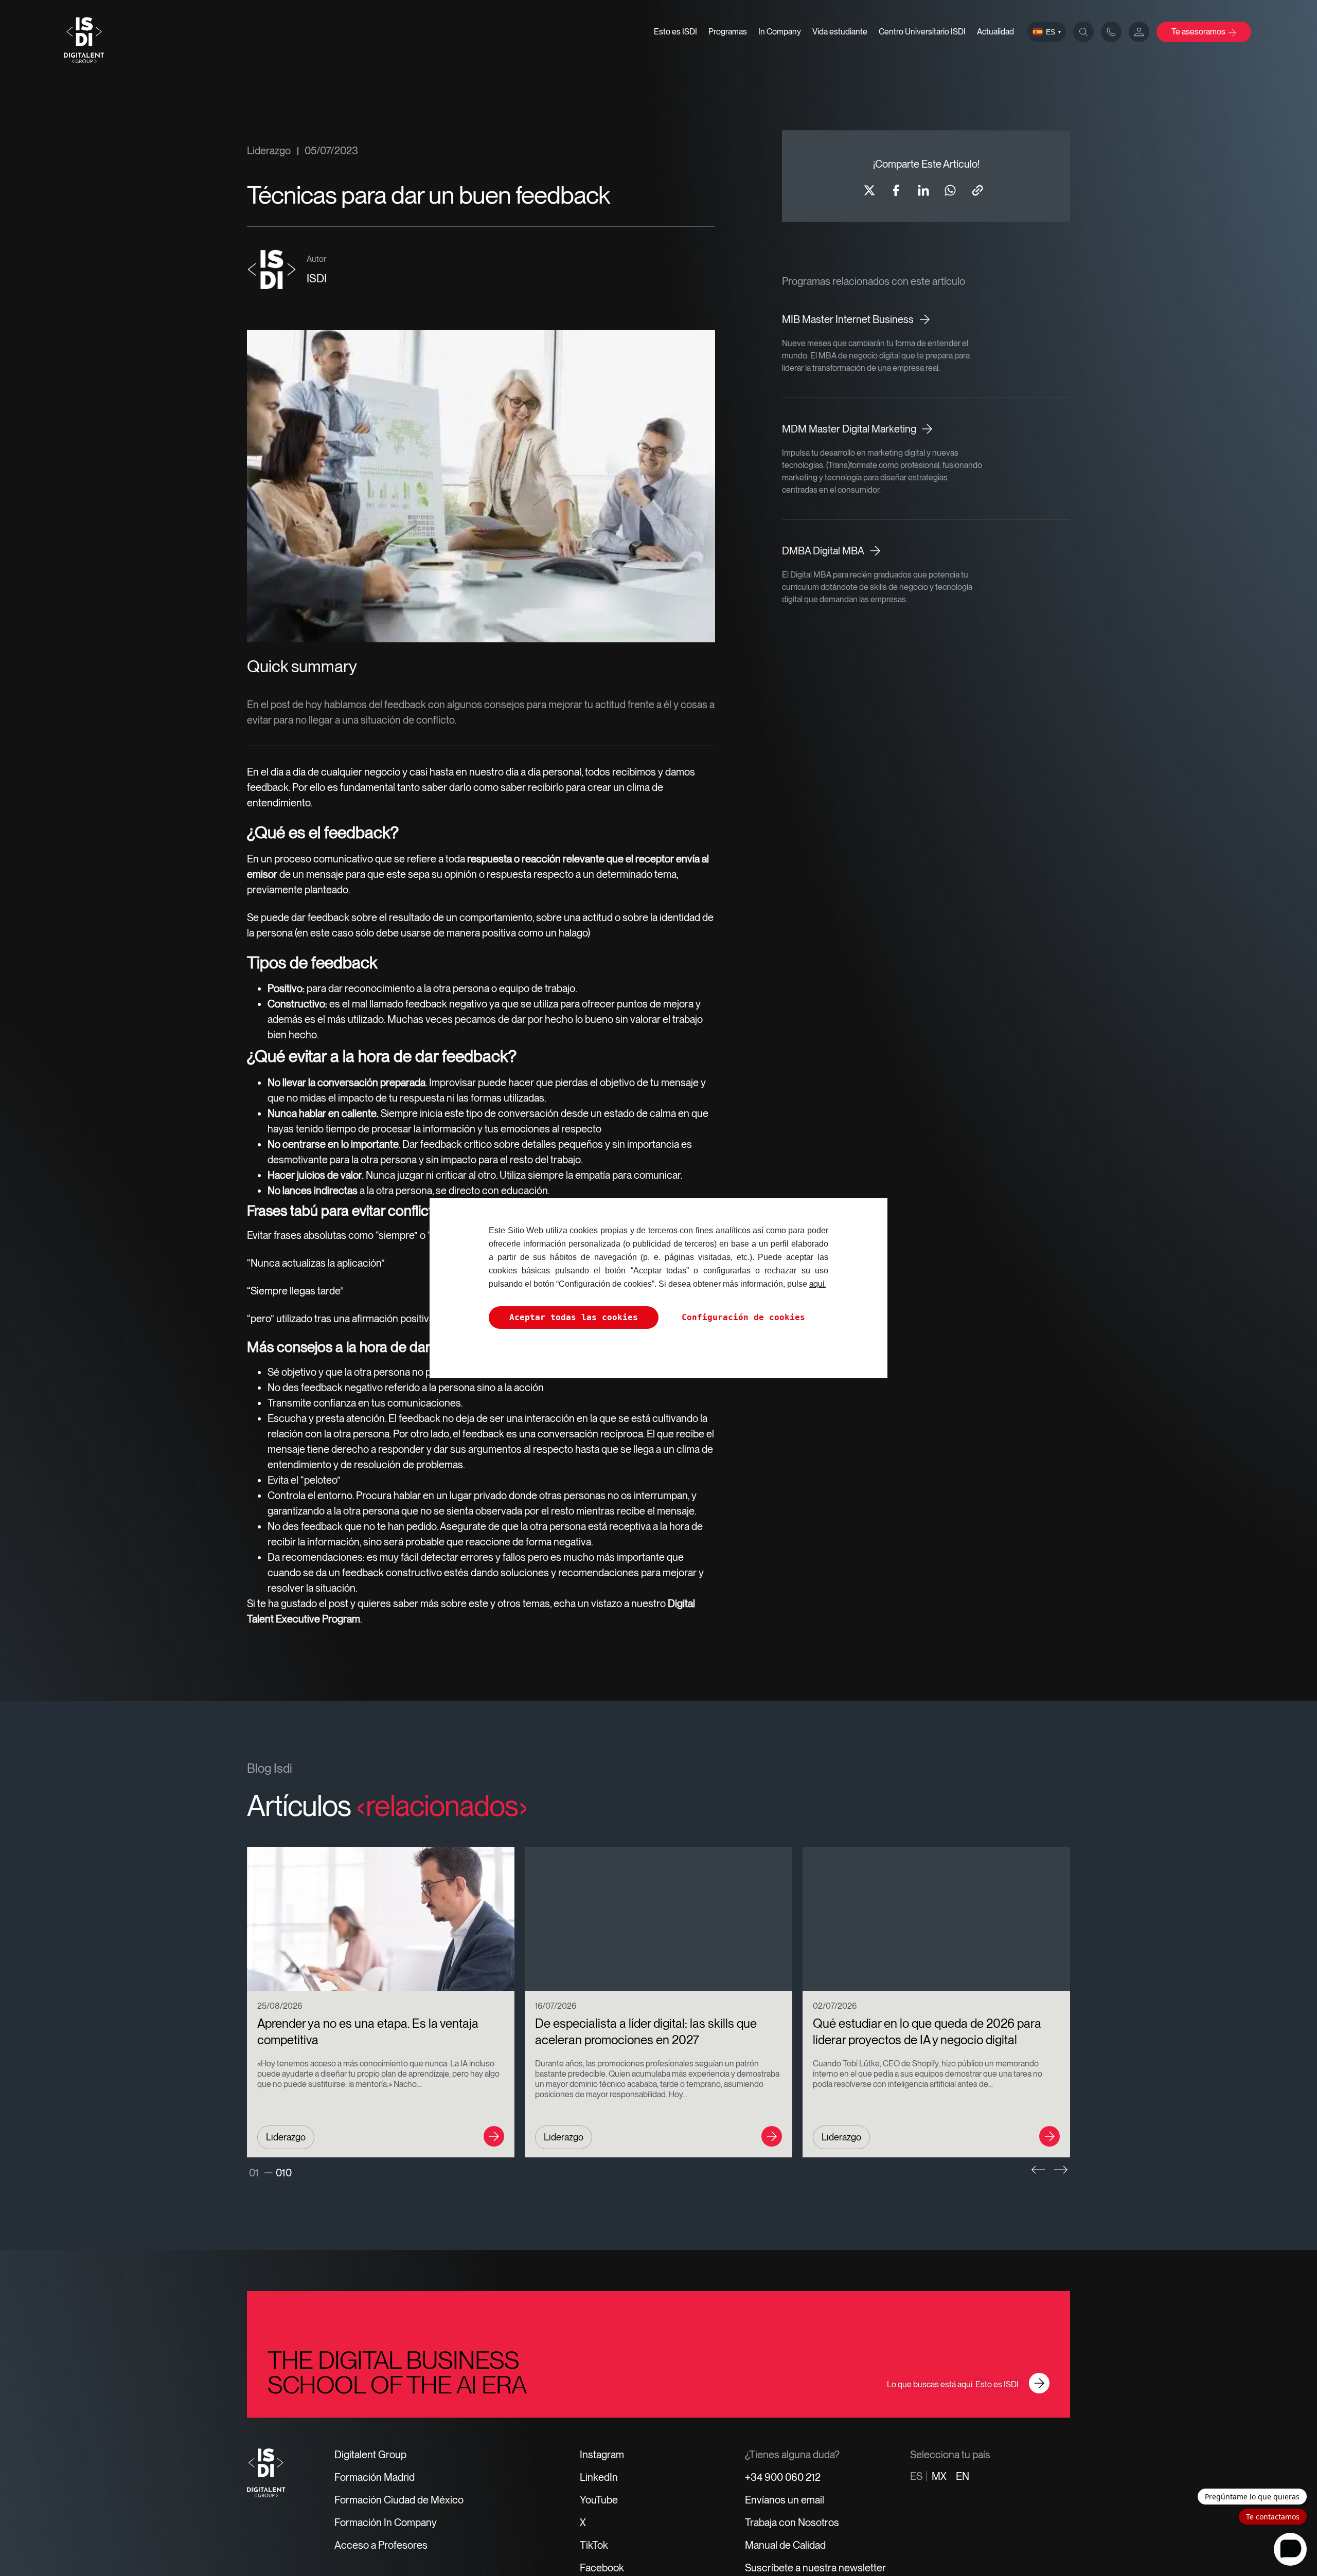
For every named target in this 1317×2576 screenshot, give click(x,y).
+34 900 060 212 (783, 2477)
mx (939, 2476)
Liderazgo (269, 151)
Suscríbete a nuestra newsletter (815, 2568)
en (963, 2476)
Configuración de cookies (743, 1317)
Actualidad (995, 32)
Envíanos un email (785, 2500)
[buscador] (1083, 32)
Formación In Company (386, 2523)
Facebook (602, 2568)
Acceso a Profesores (381, 2545)
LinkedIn (599, 2477)
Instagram (602, 2455)
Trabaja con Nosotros (792, 2523)
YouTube (599, 2500)
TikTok (594, 2545)
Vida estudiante (840, 32)
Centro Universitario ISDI (922, 32)
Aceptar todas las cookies (574, 1317)
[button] (1038, 2170)
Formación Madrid (375, 2477)
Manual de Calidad (785, 2545)
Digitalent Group (370, 2455)
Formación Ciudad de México (399, 2500)
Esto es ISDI (675, 32)
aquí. (817, 1284)
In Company (780, 32)
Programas (728, 32)
